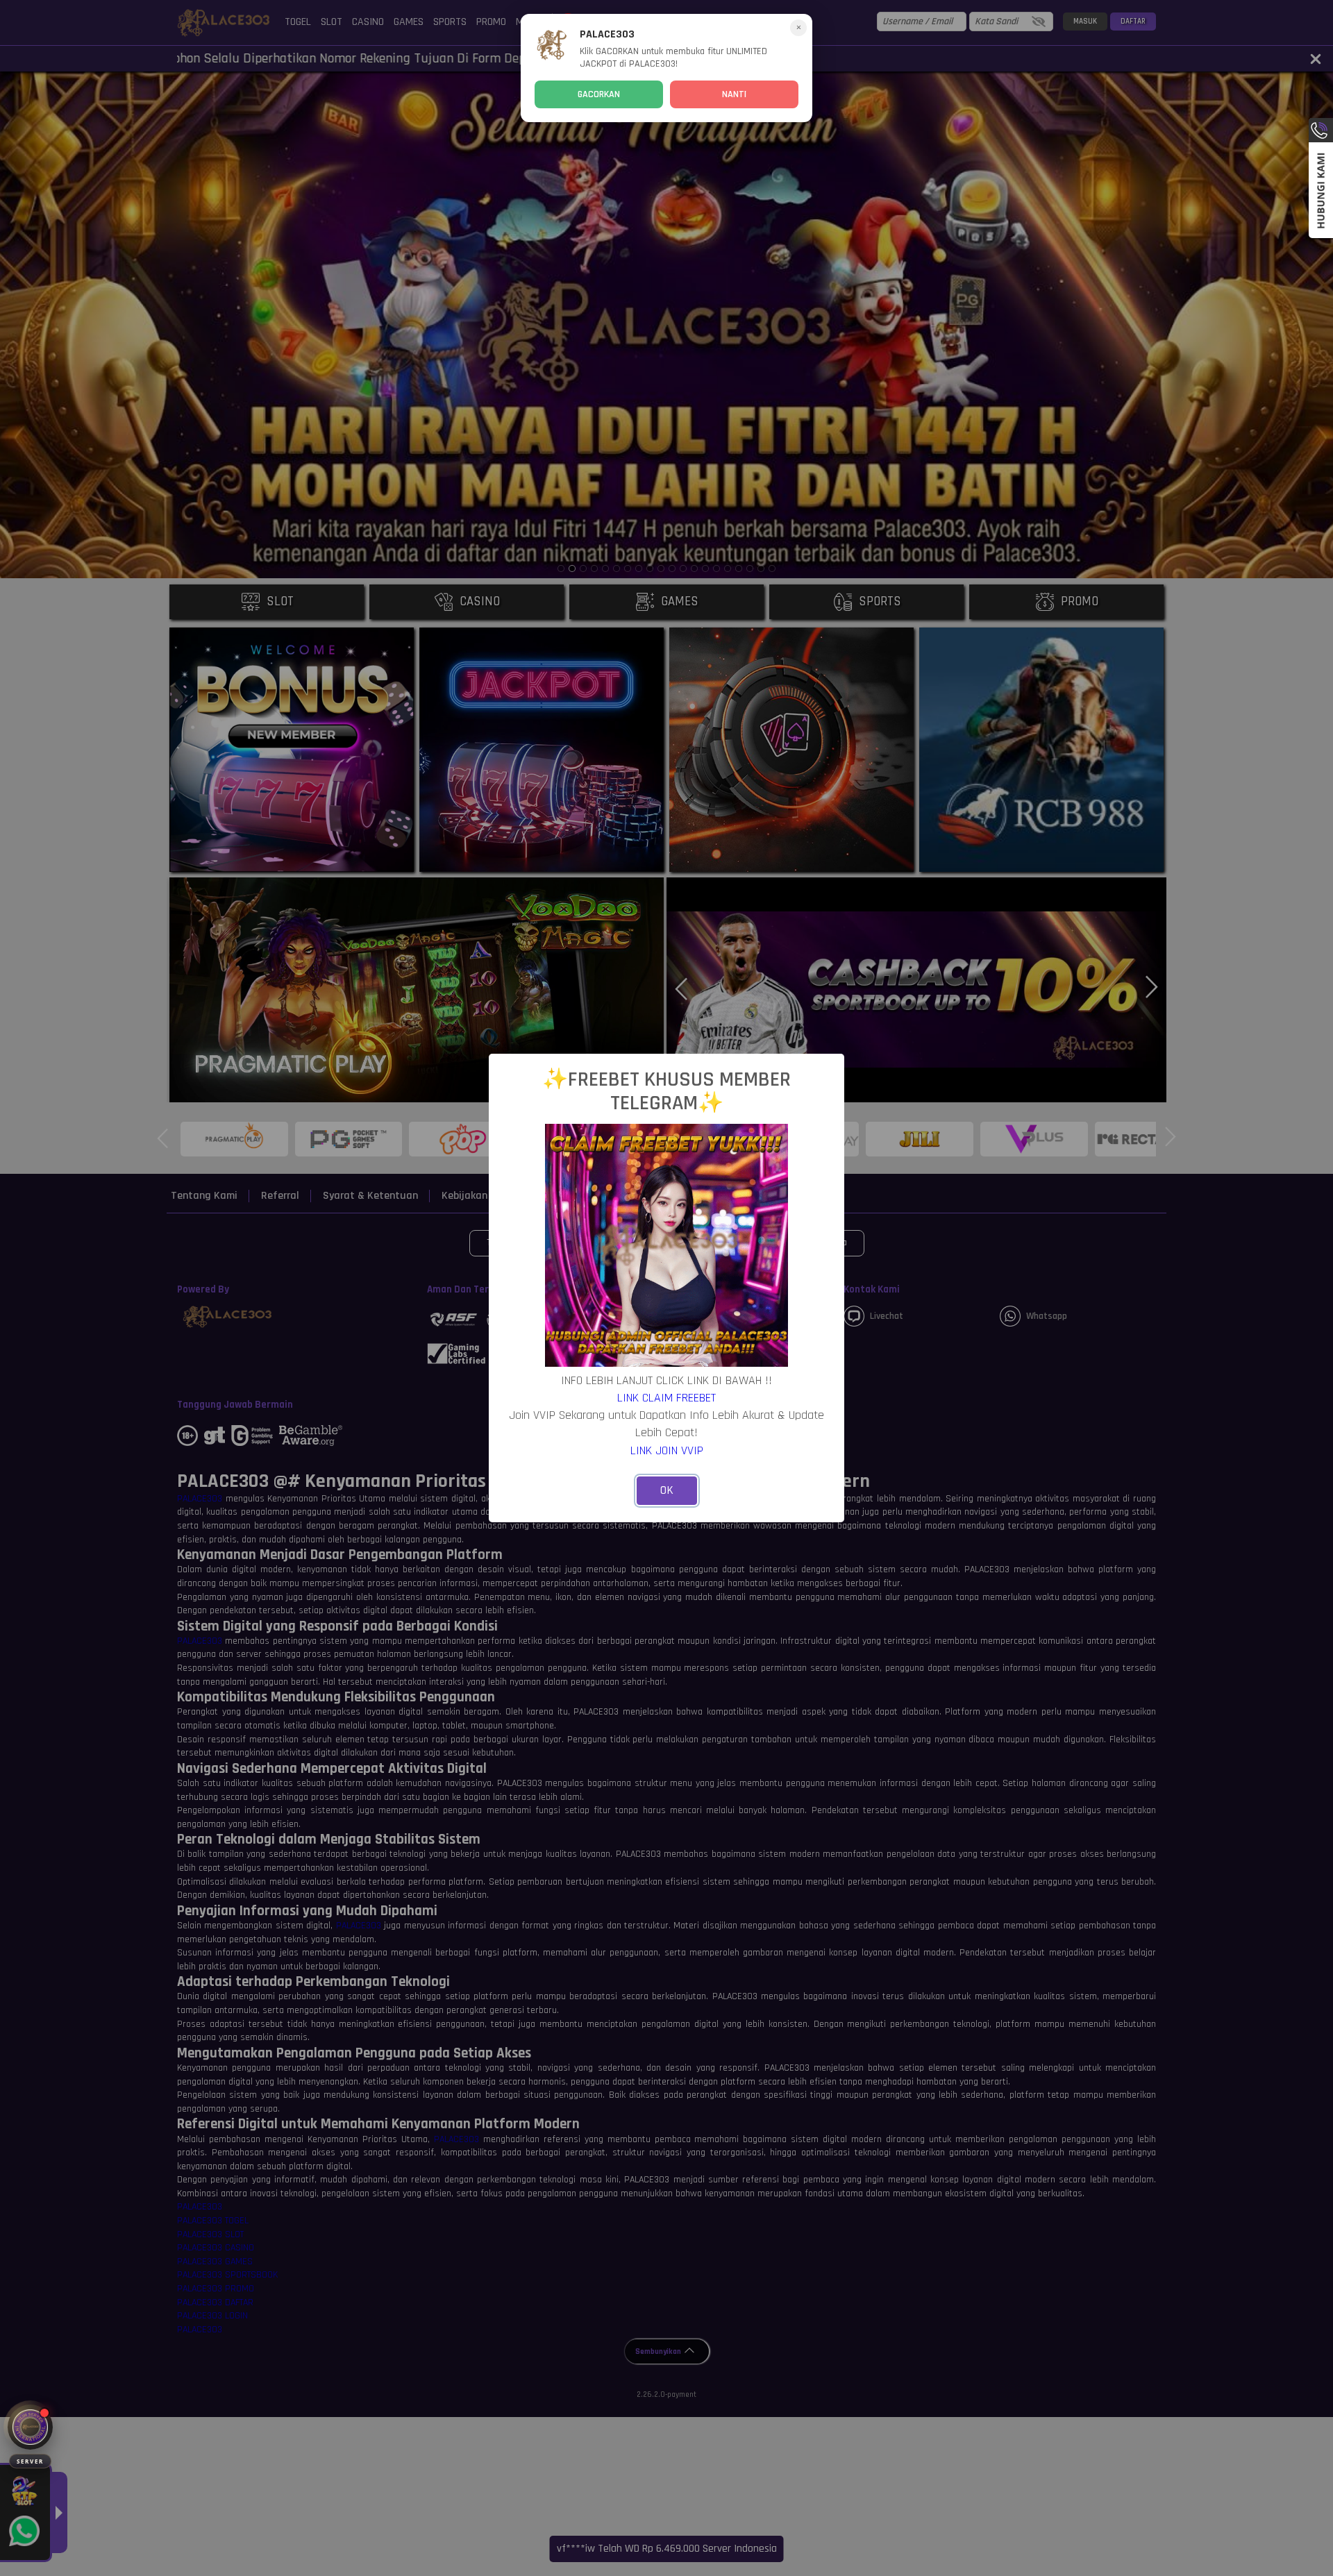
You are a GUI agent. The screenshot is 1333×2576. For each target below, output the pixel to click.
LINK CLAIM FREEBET (666, 1398)
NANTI (734, 94)
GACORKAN (599, 94)
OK (667, 1490)
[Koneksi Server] (30, 2427)
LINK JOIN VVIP (667, 1450)
